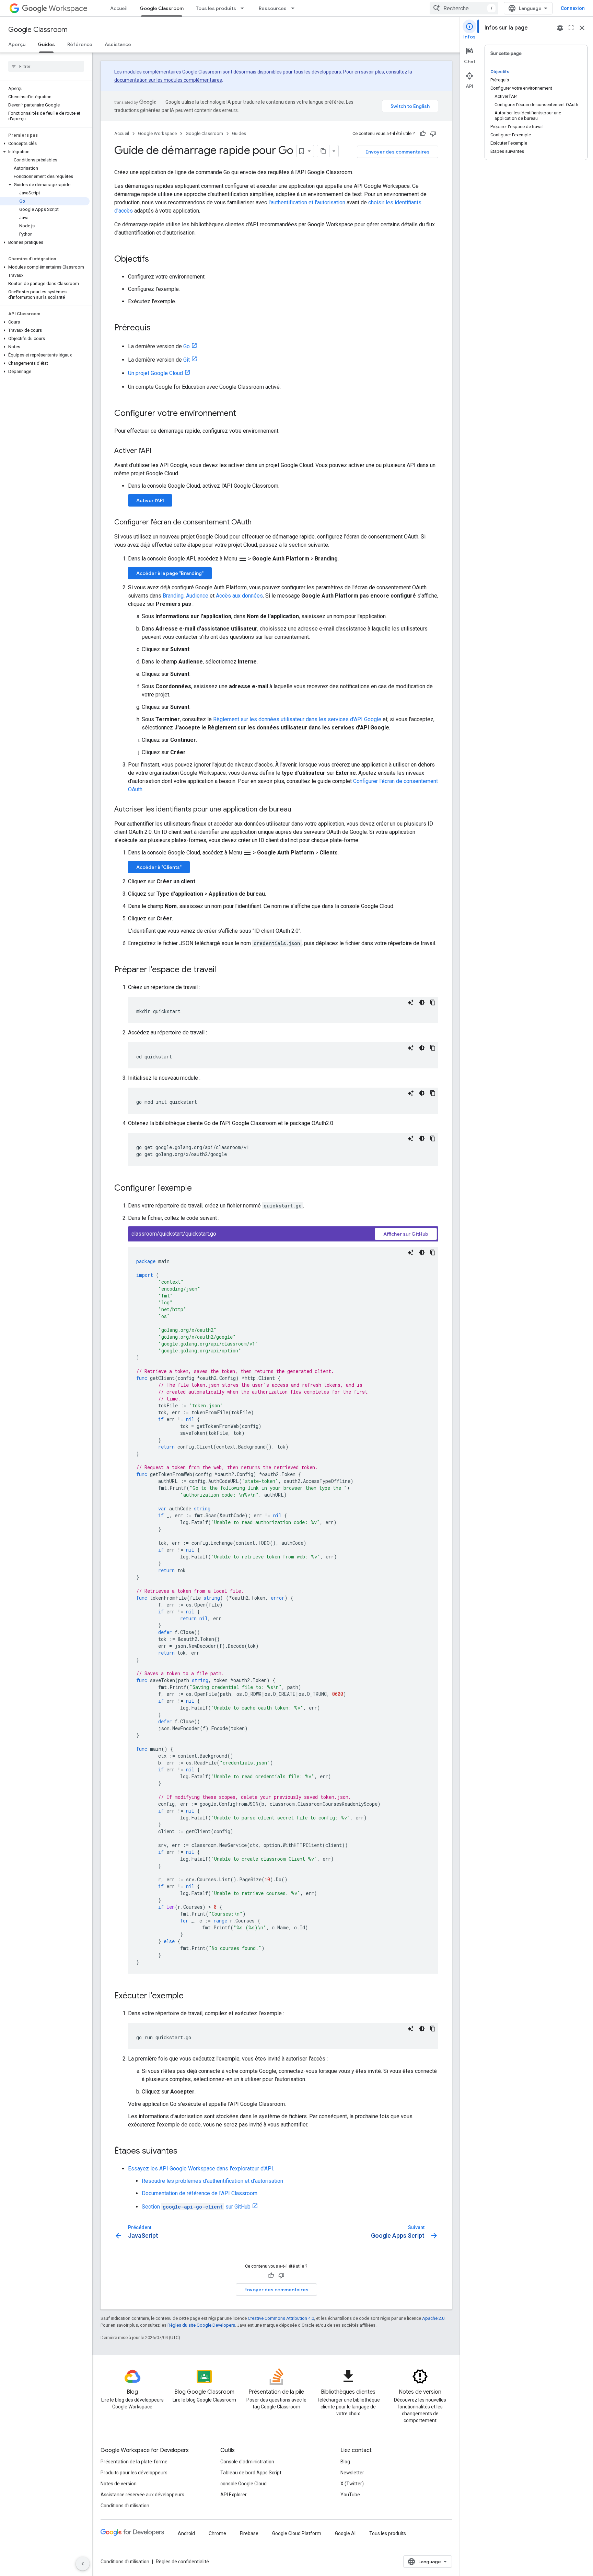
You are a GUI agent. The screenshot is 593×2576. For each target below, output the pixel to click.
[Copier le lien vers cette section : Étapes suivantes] (184, 2152)
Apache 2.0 (433, 2318)
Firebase (249, 2533)
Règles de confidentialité (182, 2562)
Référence (80, 44)
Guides (46, 44)
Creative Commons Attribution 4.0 (281, 2318)
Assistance (118, 44)
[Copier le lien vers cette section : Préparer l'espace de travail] (223, 970)
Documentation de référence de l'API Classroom (200, 2193)
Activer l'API (150, 500)
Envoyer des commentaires (398, 152)
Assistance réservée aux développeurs (142, 2495)
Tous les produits (216, 8)
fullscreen (571, 28)
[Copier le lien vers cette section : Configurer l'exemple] (199, 1189)
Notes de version (119, 2484)
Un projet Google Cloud (155, 373)
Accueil (119, 8)
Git (187, 360)
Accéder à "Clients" (159, 867)
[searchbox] (46, 66)
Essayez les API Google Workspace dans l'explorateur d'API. (201, 2169)
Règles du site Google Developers (201, 2325)
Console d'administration (247, 2462)
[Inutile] (433, 134)
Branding (173, 596)
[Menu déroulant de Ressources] (295, 8)
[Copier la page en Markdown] (323, 151)
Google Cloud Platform (297, 2533)
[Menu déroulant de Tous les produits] (244, 8)
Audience (197, 596)
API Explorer (234, 2495)
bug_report (560, 28)
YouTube (350, 2495)
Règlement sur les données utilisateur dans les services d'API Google (297, 719)
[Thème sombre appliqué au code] (422, 1002)
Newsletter (352, 2473)
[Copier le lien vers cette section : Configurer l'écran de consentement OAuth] (258, 523)
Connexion (573, 8)
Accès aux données (239, 596)
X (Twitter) (352, 2484)
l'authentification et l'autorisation (307, 202)
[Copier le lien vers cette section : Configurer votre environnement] (243, 414)
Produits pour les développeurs (134, 2473)
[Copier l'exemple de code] (433, 1002)
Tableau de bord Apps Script (251, 2473)
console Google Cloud (243, 2484)
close (582, 28)
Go (187, 346)
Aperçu (17, 44)
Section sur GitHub (196, 2207)
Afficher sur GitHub (406, 1234)
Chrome (217, 2533)
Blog (345, 2462)
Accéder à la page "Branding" (170, 573)
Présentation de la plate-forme (134, 2462)
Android (186, 2533)
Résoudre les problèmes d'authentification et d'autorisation (212, 2181)
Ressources (273, 8)
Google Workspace (157, 133)
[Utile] (423, 134)
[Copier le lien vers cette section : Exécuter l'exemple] (190, 1996)
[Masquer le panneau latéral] (83, 2564)
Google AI (345, 2533)
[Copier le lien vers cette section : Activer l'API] (158, 451)
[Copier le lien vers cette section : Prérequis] (158, 328)
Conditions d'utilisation (125, 2506)
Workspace (68, 8)
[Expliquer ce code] (411, 1002)
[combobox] (464, 8)
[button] (45, 144)
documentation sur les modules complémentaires (168, 80)
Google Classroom (162, 8)
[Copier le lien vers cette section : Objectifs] (156, 260)
